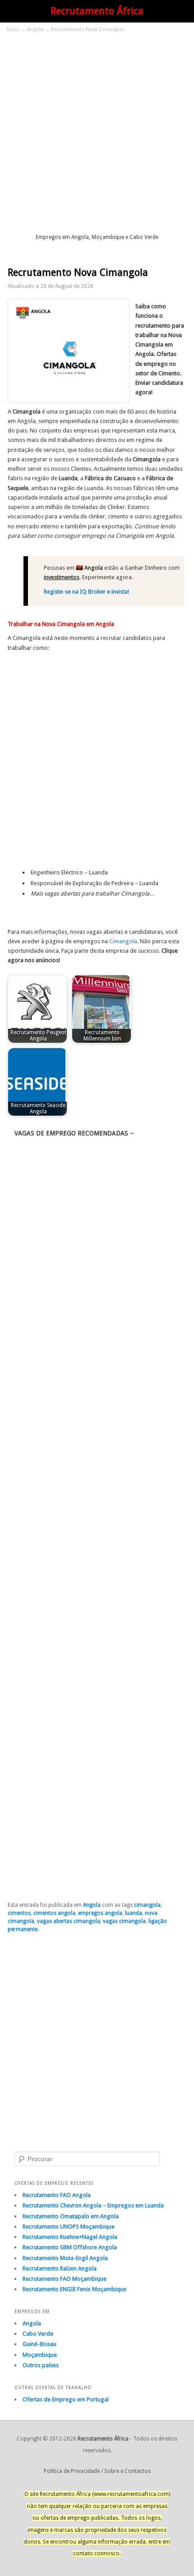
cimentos (19, 1913)
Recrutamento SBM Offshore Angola (70, 2247)
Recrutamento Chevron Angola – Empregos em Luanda (93, 2205)
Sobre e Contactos (127, 2471)
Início (13, 29)
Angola (35, 29)
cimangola (147, 1905)
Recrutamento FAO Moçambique (65, 2279)
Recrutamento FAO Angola (57, 2195)
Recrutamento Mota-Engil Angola (65, 2258)
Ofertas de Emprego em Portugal (66, 2399)
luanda (134, 1913)
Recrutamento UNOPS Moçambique (69, 2227)
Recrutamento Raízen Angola (60, 2268)
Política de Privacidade (72, 2471)
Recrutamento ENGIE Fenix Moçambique (74, 2289)
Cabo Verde (38, 2334)
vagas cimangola (124, 1921)
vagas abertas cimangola (69, 1921)
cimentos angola (54, 1913)
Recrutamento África (97, 11)
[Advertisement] (97, 132)
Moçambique (40, 2355)
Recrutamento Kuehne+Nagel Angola (70, 2237)
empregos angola (100, 1913)
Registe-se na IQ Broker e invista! (86, 592)
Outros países (41, 2365)
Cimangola (123, 941)
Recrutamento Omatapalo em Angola (71, 2216)
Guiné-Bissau (39, 2344)
